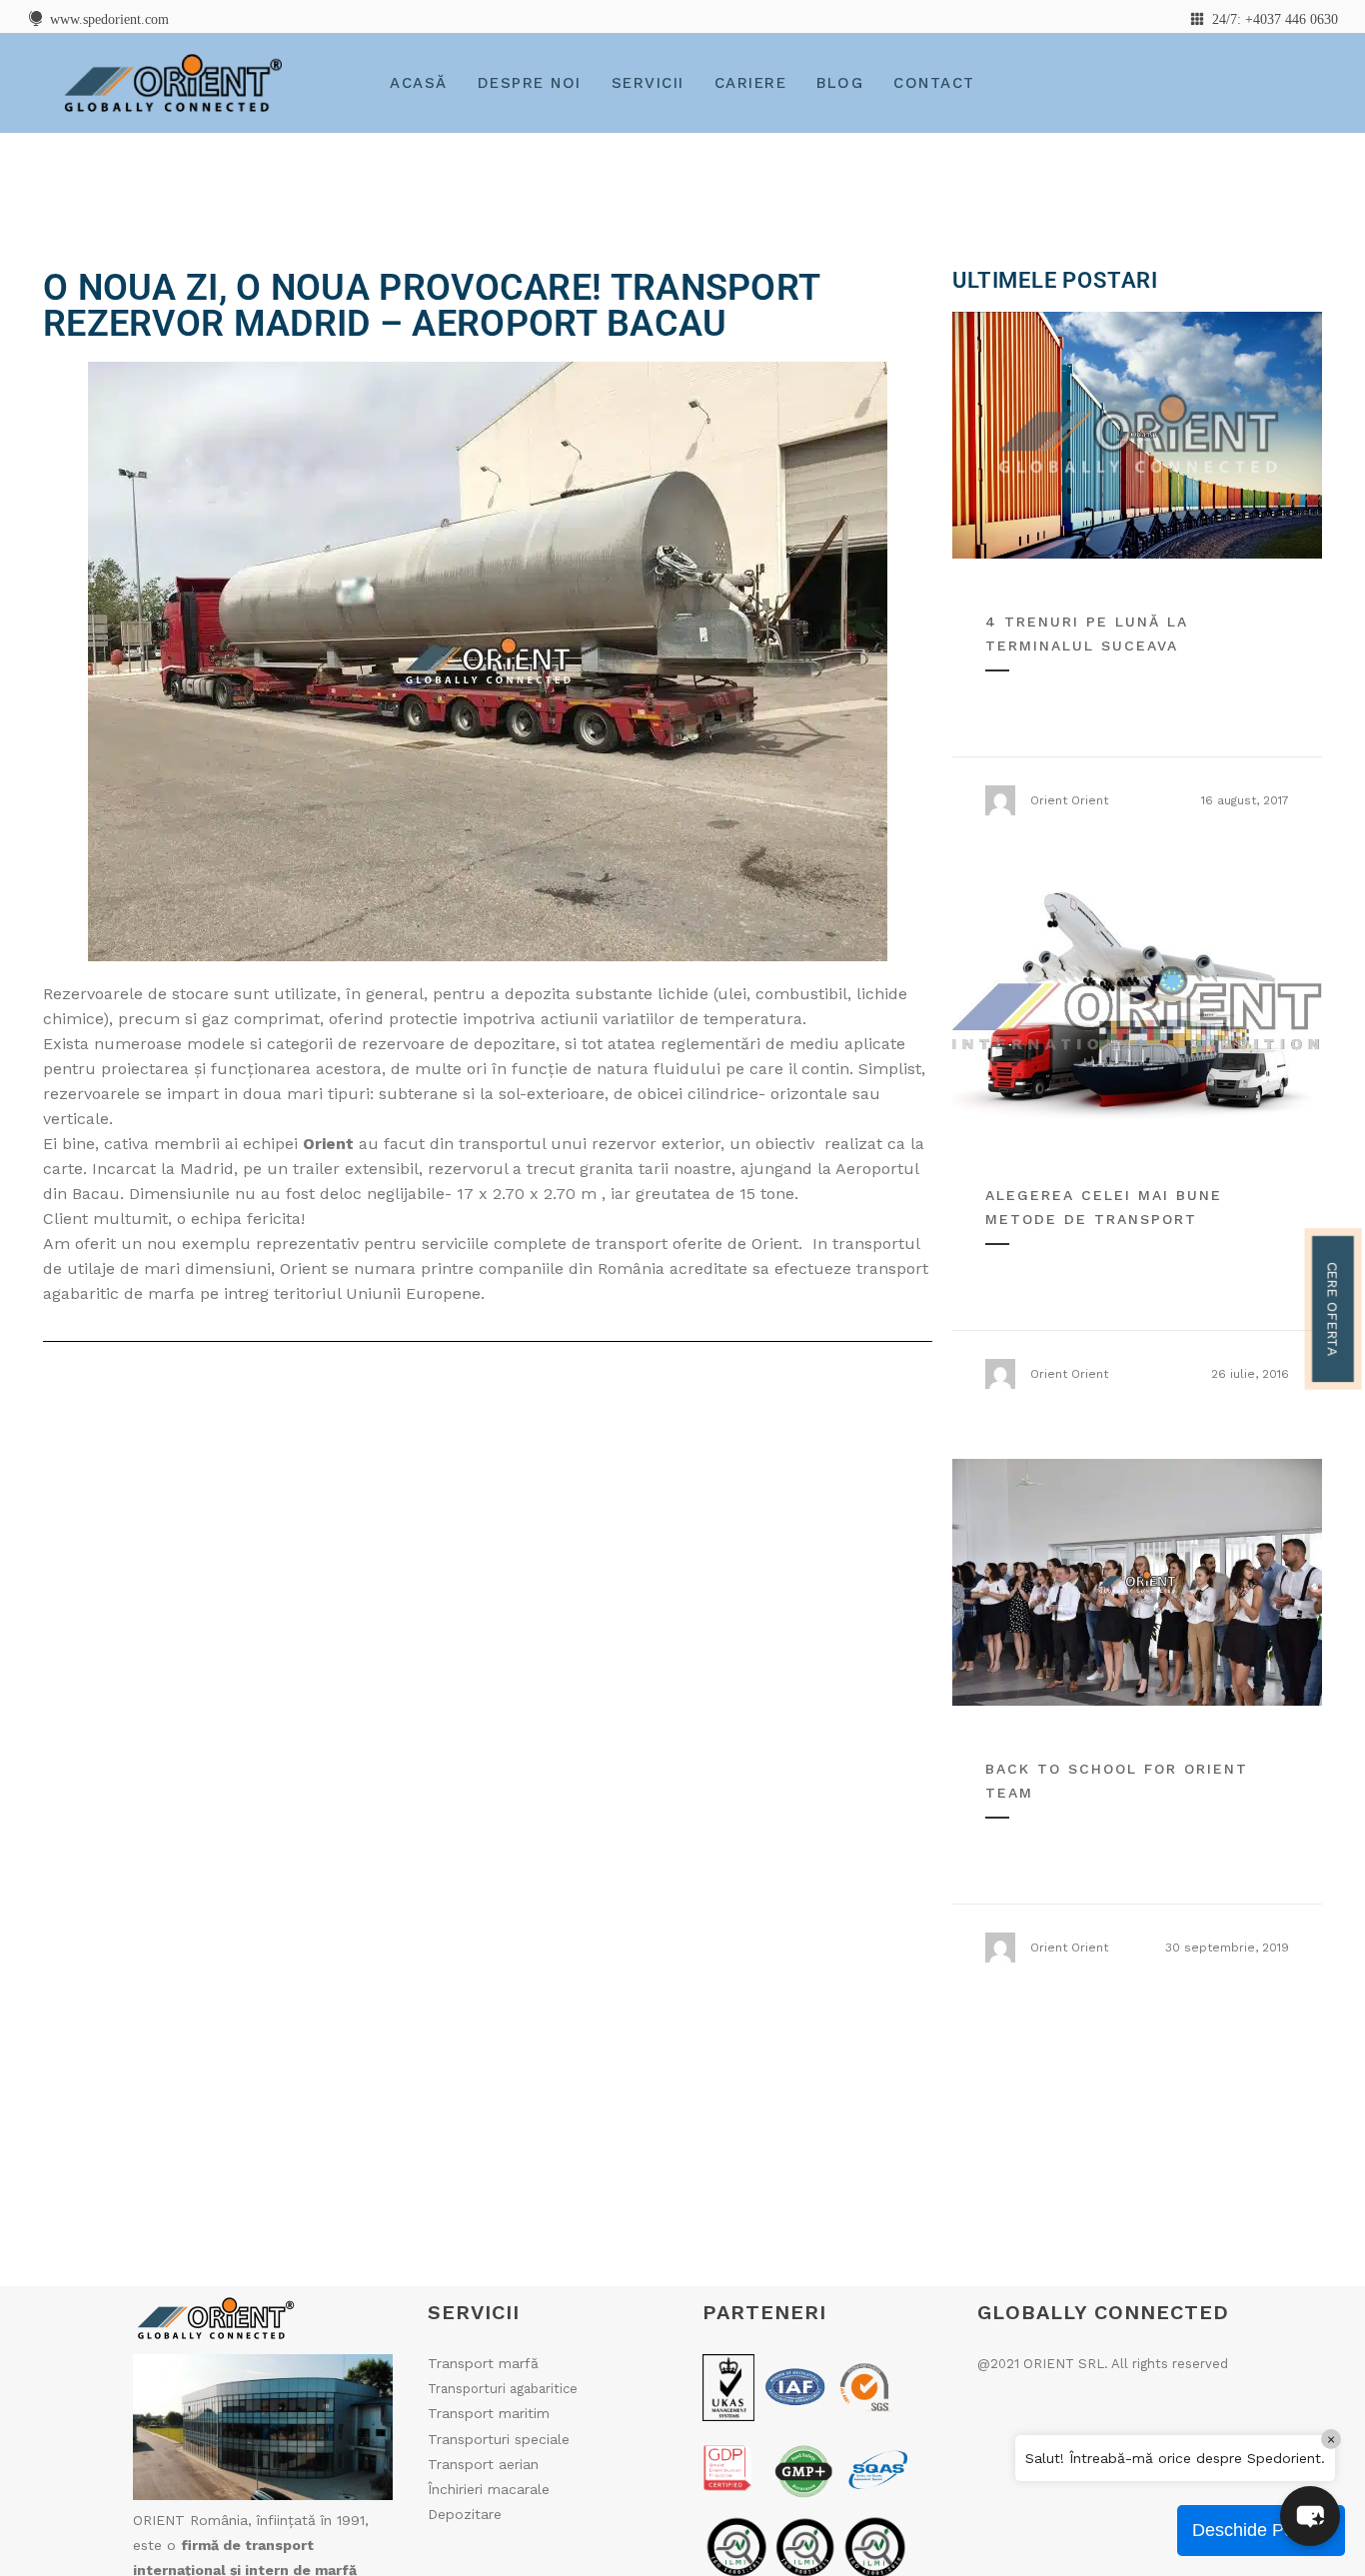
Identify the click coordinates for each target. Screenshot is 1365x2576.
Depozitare (465, 2514)
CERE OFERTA (1333, 1309)
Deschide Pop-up (1261, 2530)
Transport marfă (483, 2363)
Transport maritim (489, 2413)
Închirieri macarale (489, 2489)
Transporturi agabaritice (503, 2389)
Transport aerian (483, 2464)
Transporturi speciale (499, 2439)
